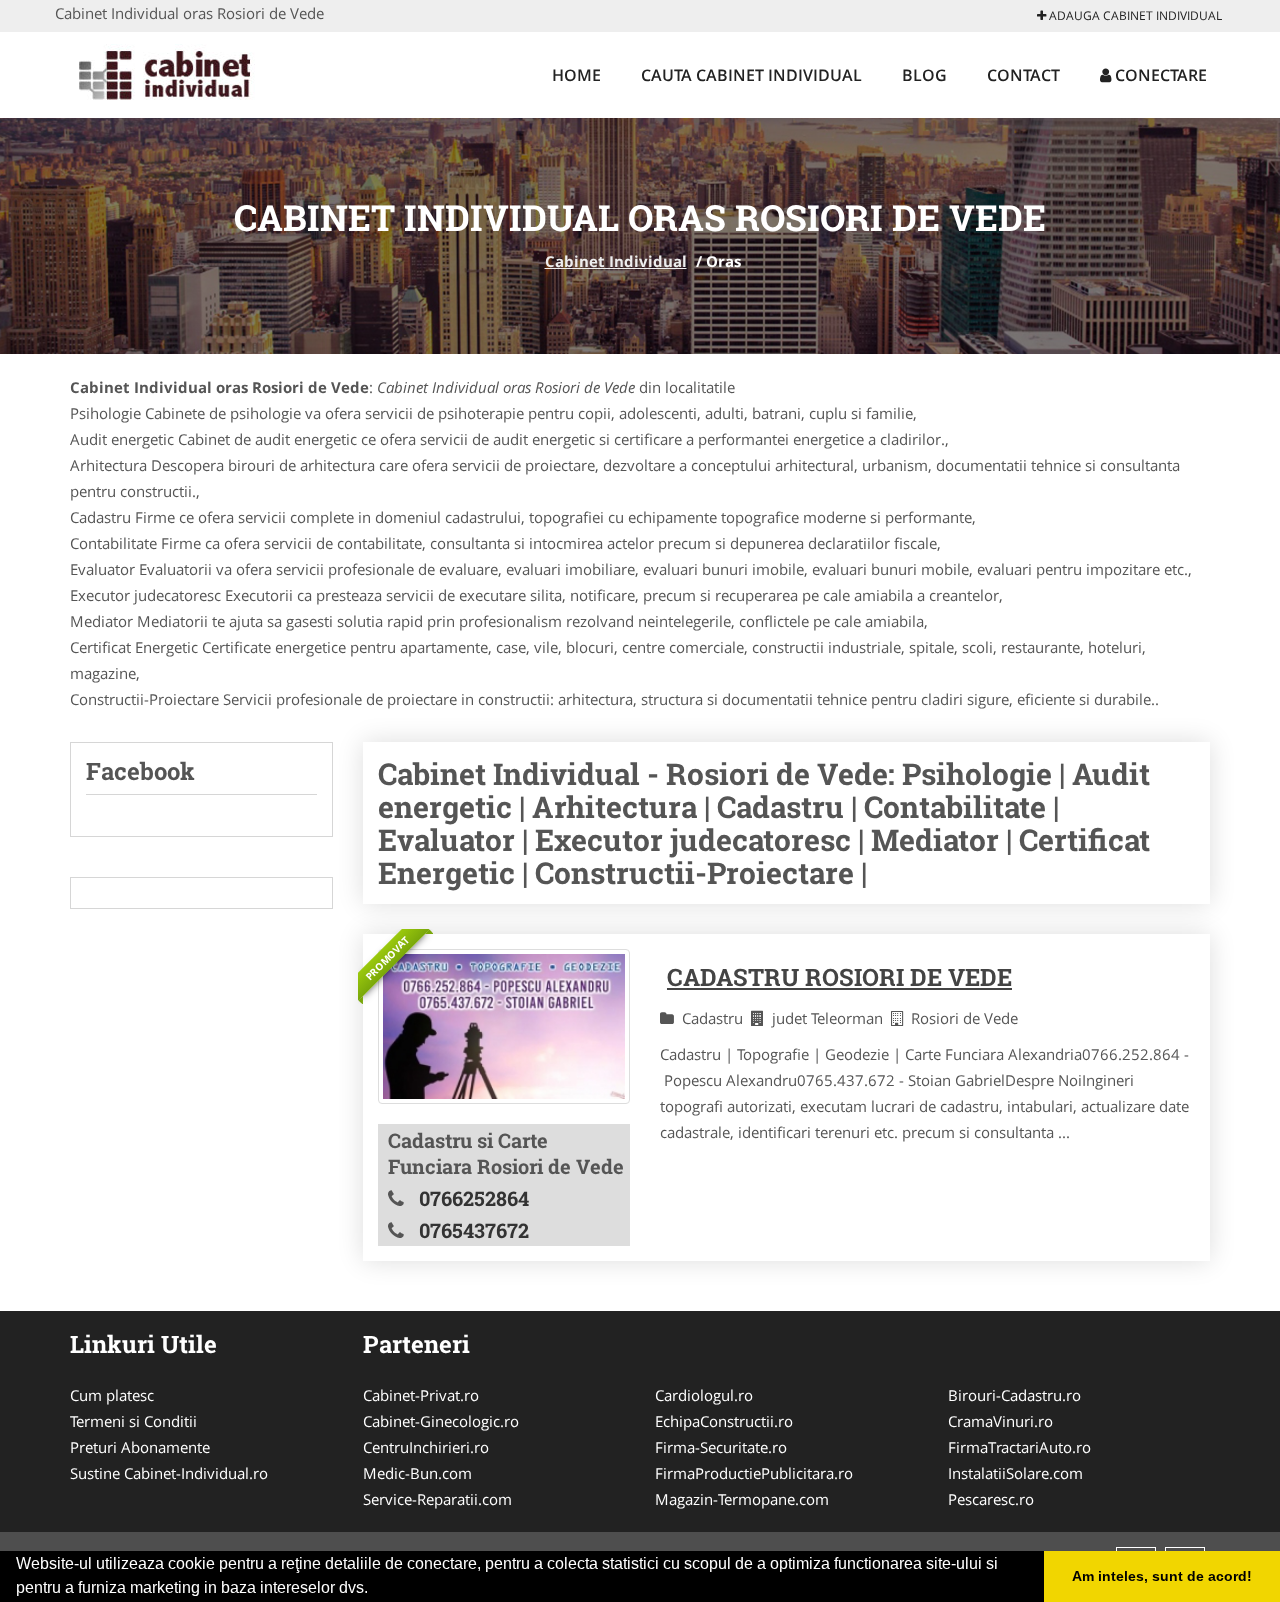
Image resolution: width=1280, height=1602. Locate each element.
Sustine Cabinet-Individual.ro (169, 1473)
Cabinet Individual (616, 261)
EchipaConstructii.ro (724, 1421)
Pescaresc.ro (991, 1499)
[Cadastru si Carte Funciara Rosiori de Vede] (504, 1026)
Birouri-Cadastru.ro (1014, 1395)
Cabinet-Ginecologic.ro (441, 1421)
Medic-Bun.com (417, 1473)
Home (576, 75)
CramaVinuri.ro (1000, 1421)
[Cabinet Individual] (186, 72)
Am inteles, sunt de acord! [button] (1162, 1576)
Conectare (1159, 75)
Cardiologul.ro (704, 1395)
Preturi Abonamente (140, 1447)
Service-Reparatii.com (437, 1499)
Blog (924, 75)
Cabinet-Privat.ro (421, 1395)
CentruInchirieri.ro (426, 1447)
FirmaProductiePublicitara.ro (754, 1473)
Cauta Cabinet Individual (751, 75)
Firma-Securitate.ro (721, 1447)
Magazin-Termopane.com (742, 1499)
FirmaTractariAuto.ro (1019, 1447)
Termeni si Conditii (133, 1421)
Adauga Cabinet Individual (1134, 15)
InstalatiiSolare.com (1015, 1473)
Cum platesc (112, 1395)
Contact (1023, 75)
